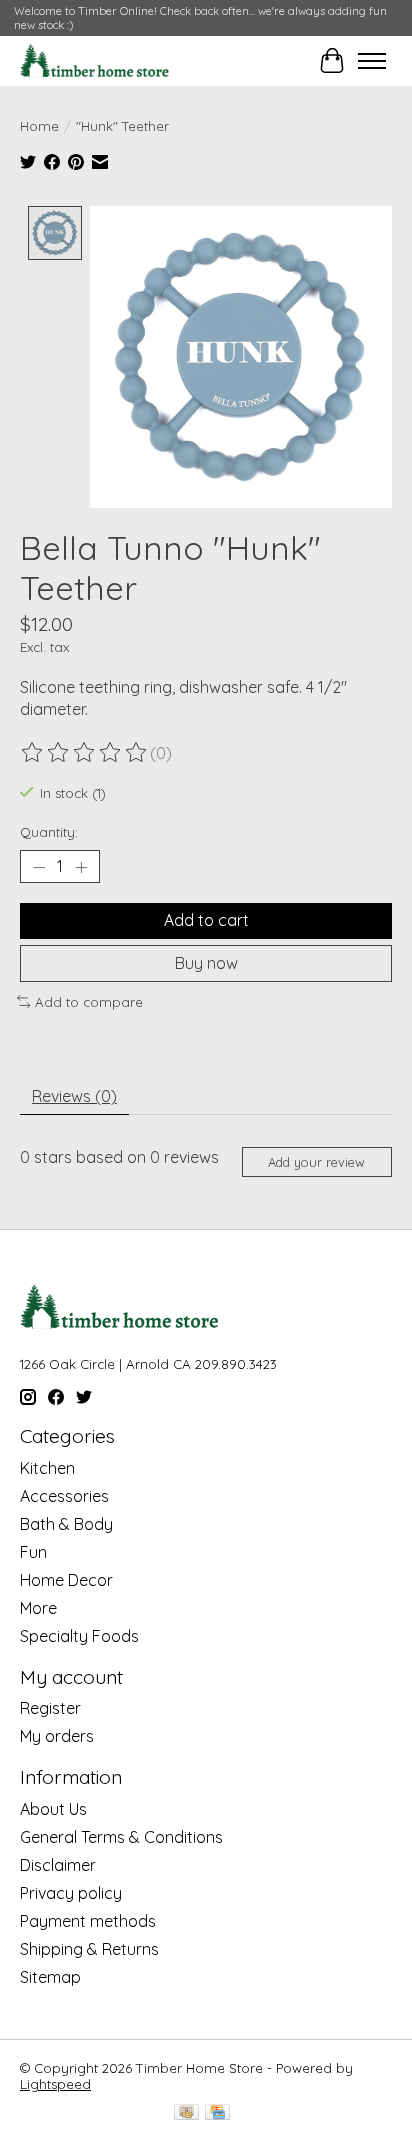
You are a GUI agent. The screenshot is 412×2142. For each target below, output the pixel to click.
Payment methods (88, 1921)
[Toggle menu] (372, 61)
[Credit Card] (217, 2113)
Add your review (316, 1162)
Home (39, 126)
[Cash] (186, 2113)
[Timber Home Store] (95, 61)
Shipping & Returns (89, 1949)
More (38, 1608)
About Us (53, 1809)
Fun (33, 1552)
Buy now (206, 963)
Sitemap (50, 1977)
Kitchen (47, 1468)
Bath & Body (66, 1524)
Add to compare (89, 1002)
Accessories (64, 1496)
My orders (57, 1736)
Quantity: (49, 832)
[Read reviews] (85, 753)
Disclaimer (58, 1865)
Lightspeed (55, 2084)
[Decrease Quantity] (39, 867)
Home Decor (66, 1580)
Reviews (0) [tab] (74, 1096)
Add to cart (206, 920)
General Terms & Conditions (121, 1837)
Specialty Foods (79, 1636)
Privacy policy (71, 1893)
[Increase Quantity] (81, 867)
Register (50, 1708)
